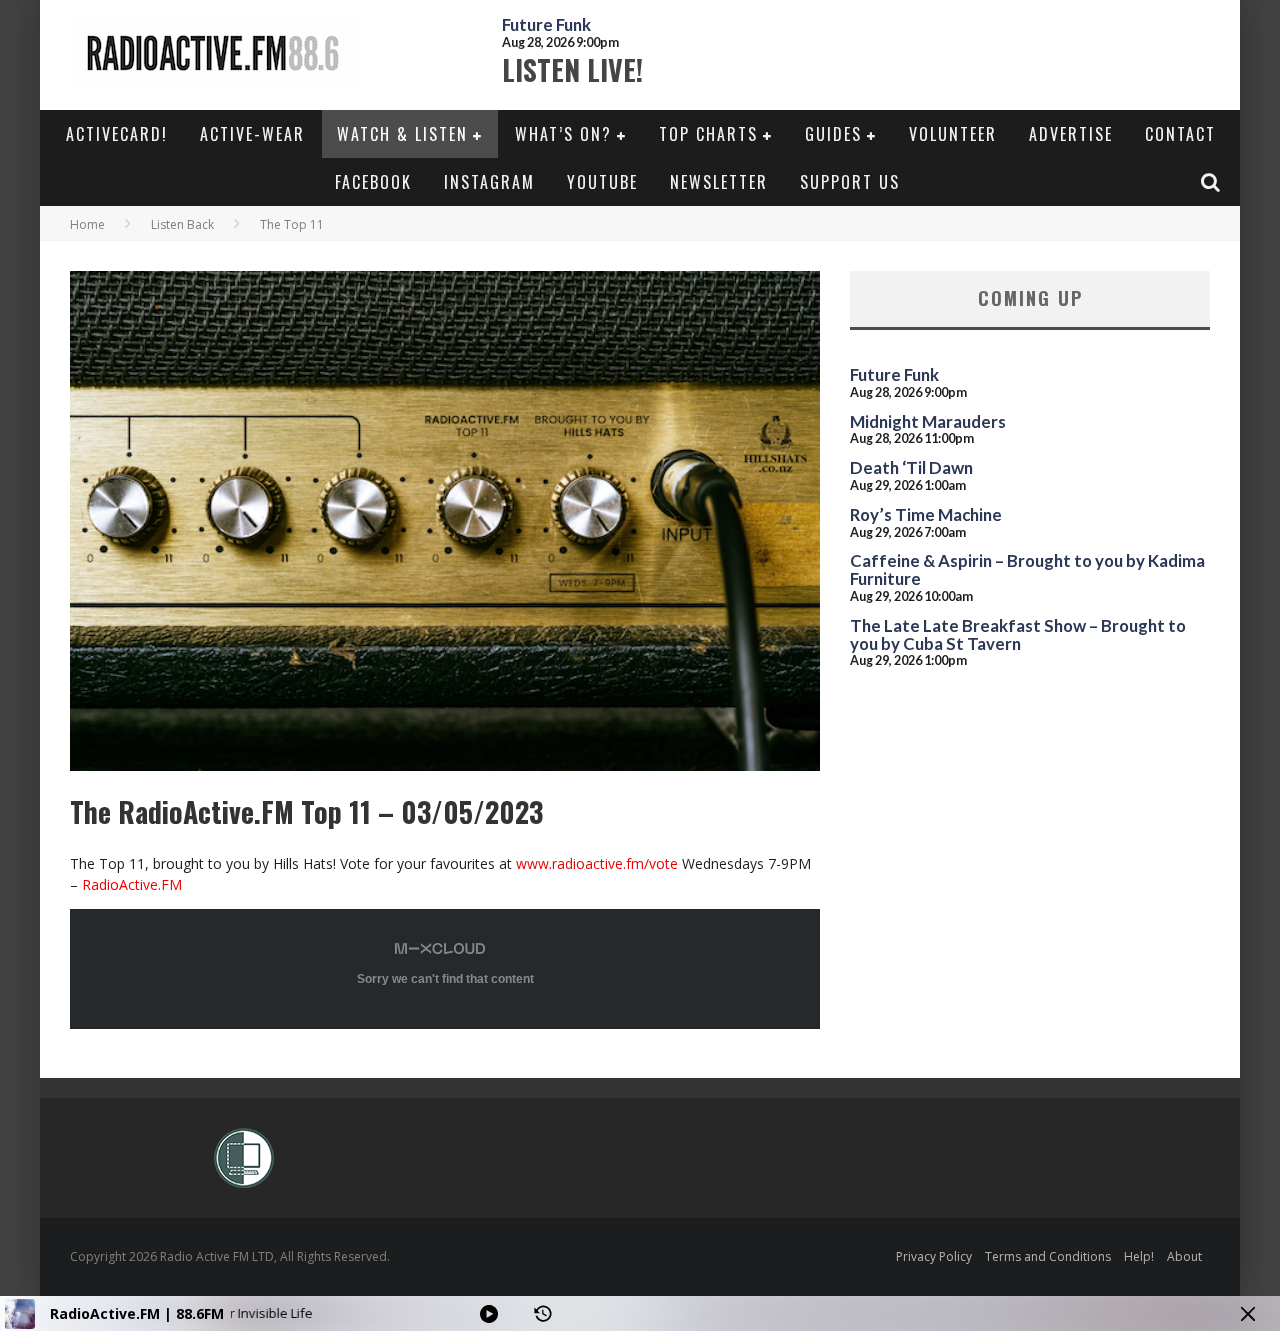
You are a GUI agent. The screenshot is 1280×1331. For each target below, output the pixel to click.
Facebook (373, 182)
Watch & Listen (402, 134)
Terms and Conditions (1048, 1256)
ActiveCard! (117, 134)
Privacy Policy (934, 1256)
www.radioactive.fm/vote (597, 863)
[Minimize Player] (1248, 1314)
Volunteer (953, 134)
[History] (543, 1314)
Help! (1139, 1256)
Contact (1180, 134)
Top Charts (708, 134)
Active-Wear (252, 134)
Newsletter (719, 182)
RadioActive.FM (132, 884)
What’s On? (563, 134)
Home (87, 224)
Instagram (489, 182)
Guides (833, 134)
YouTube (602, 182)
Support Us (850, 182)
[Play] (489, 1314)
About (1184, 1256)
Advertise (1071, 134)
